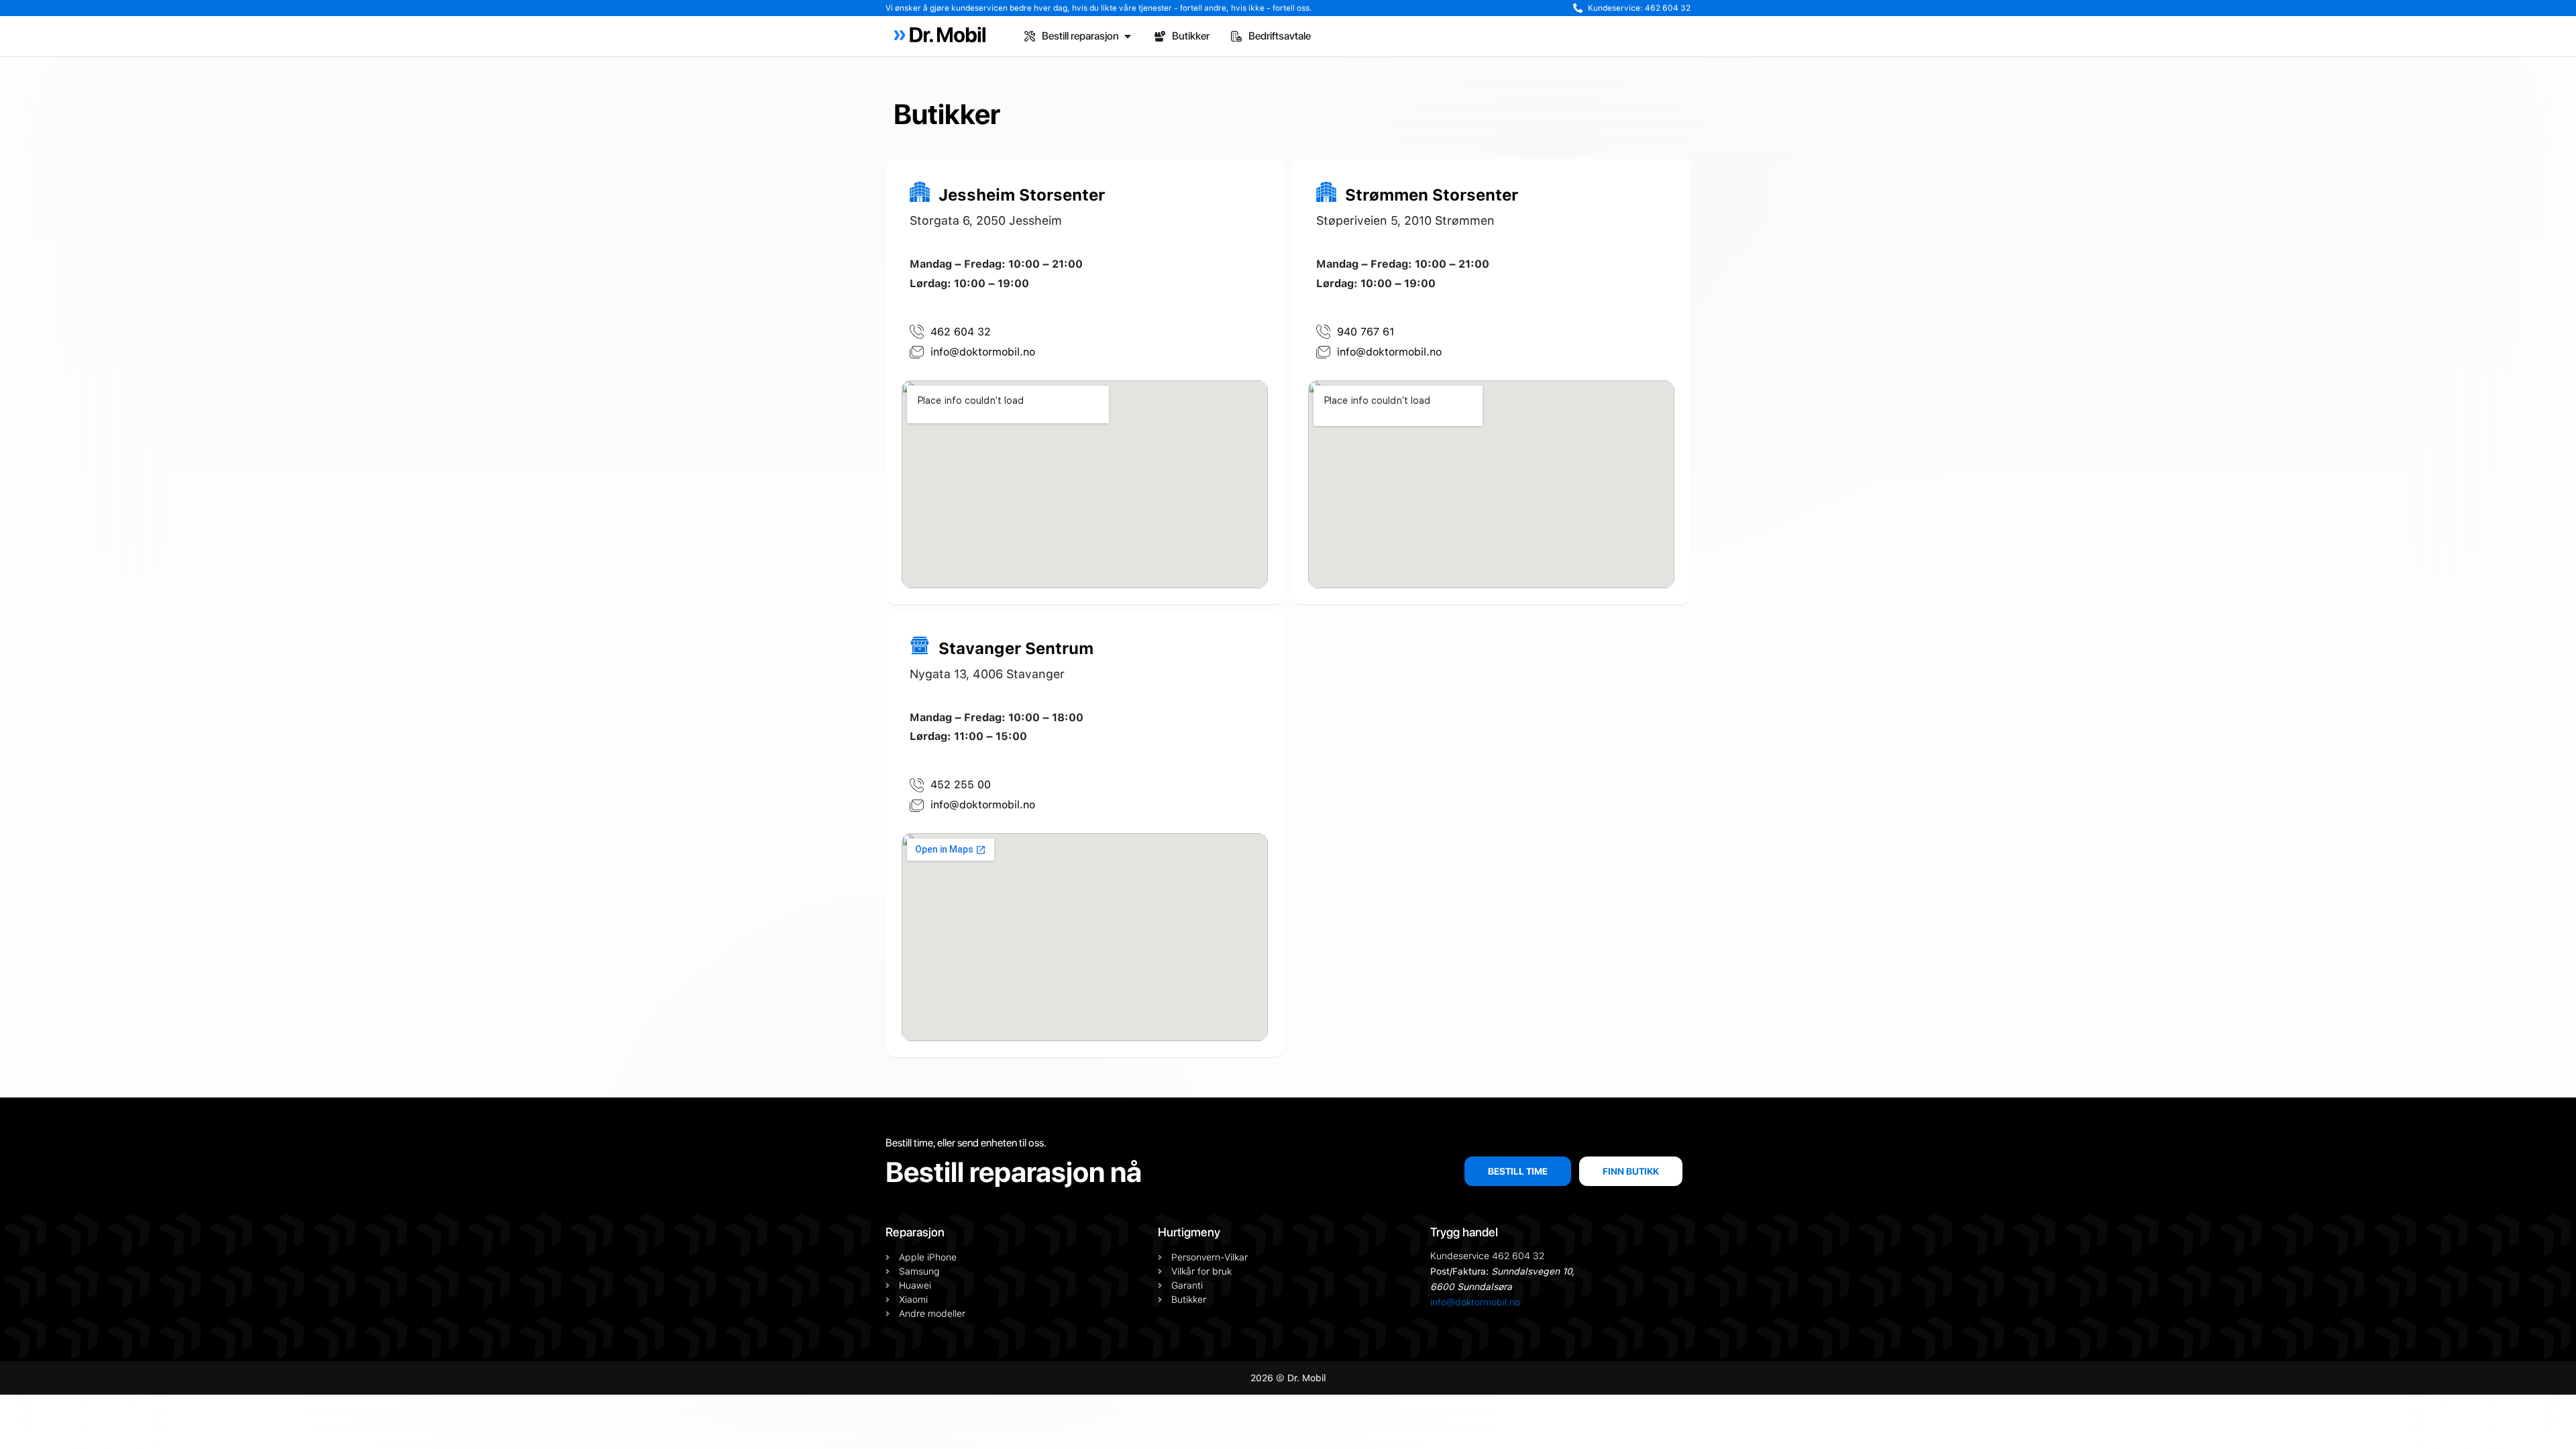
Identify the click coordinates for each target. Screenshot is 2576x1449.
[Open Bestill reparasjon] (1128, 36)
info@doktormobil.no (1475, 1302)
